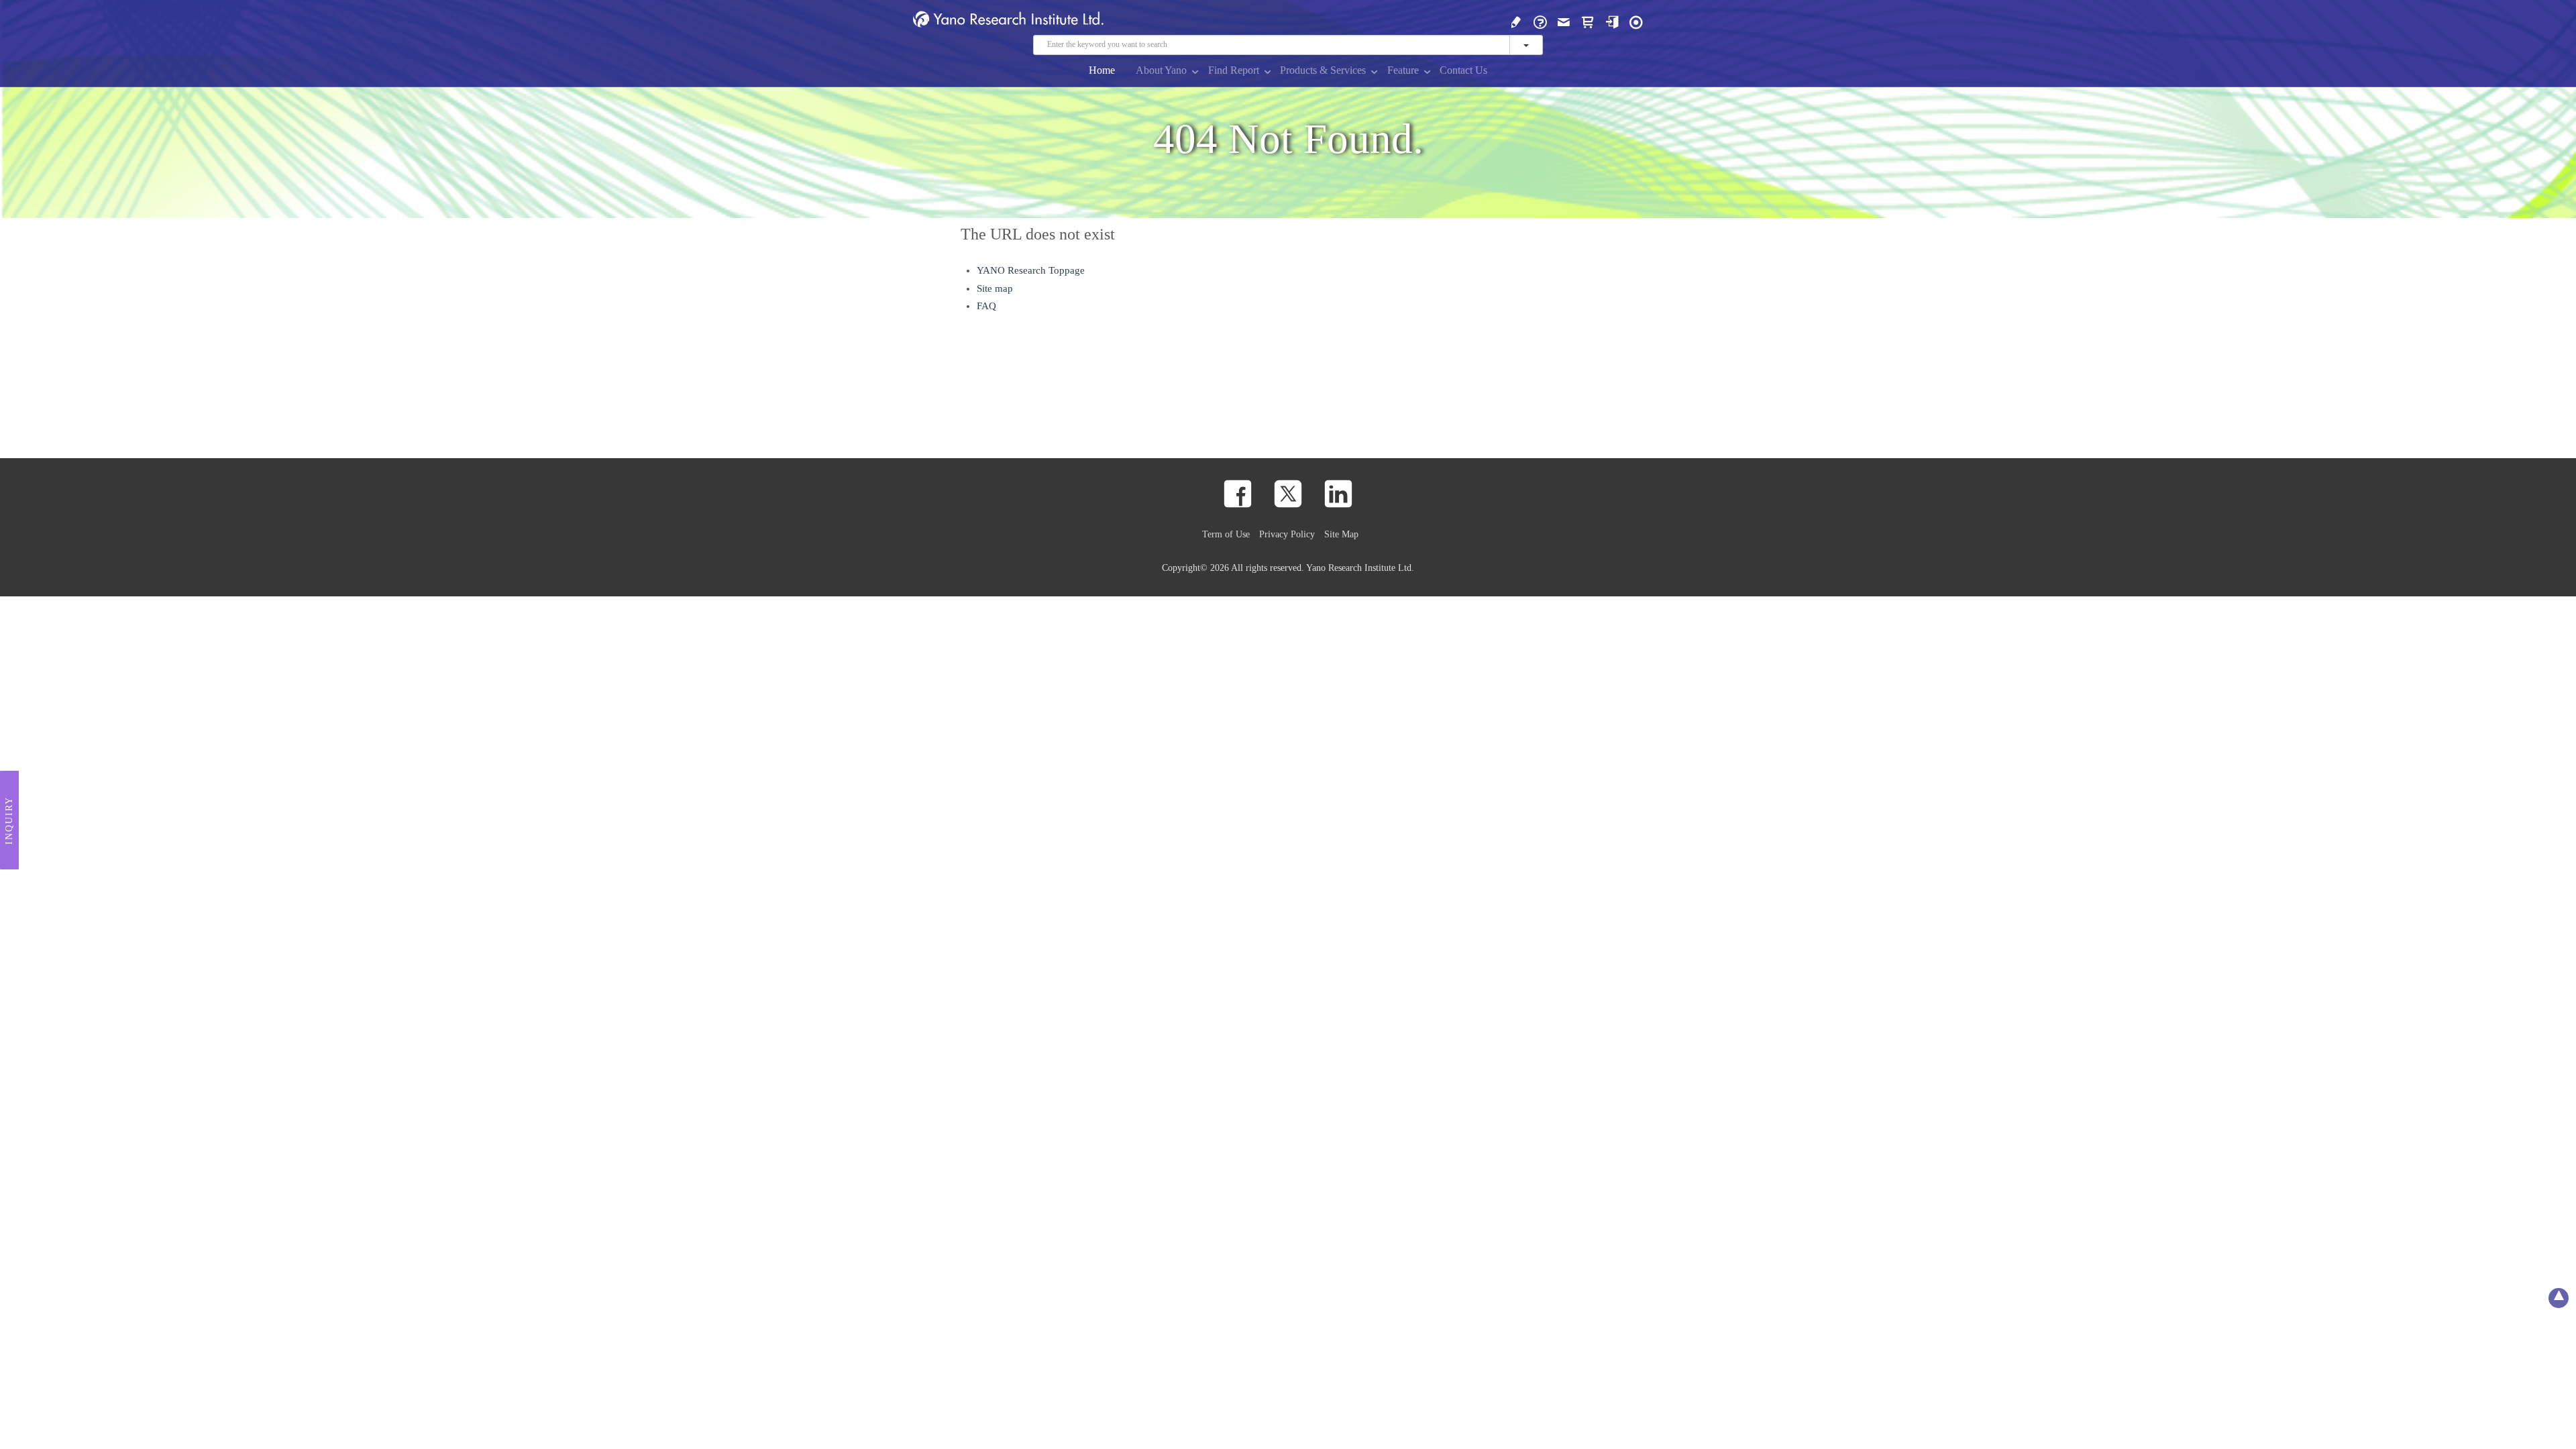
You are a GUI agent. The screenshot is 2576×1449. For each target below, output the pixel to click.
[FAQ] (1540, 21)
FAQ (986, 306)
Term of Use (1226, 534)
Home (1102, 70)
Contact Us (1463, 70)
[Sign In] (1612, 21)
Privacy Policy (1287, 534)
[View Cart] (1588, 21)
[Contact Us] (1564, 21)
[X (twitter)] (1288, 494)
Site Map (1341, 534)
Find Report (1234, 70)
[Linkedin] (1338, 494)
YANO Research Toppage (1031, 270)
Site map (995, 288)
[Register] (1516, 21)
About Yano (1161, 70)
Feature (1403, 70)
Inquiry (9, 820)
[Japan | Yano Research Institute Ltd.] (1636, 21)
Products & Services (1323, 70)
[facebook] (1238, 494)
